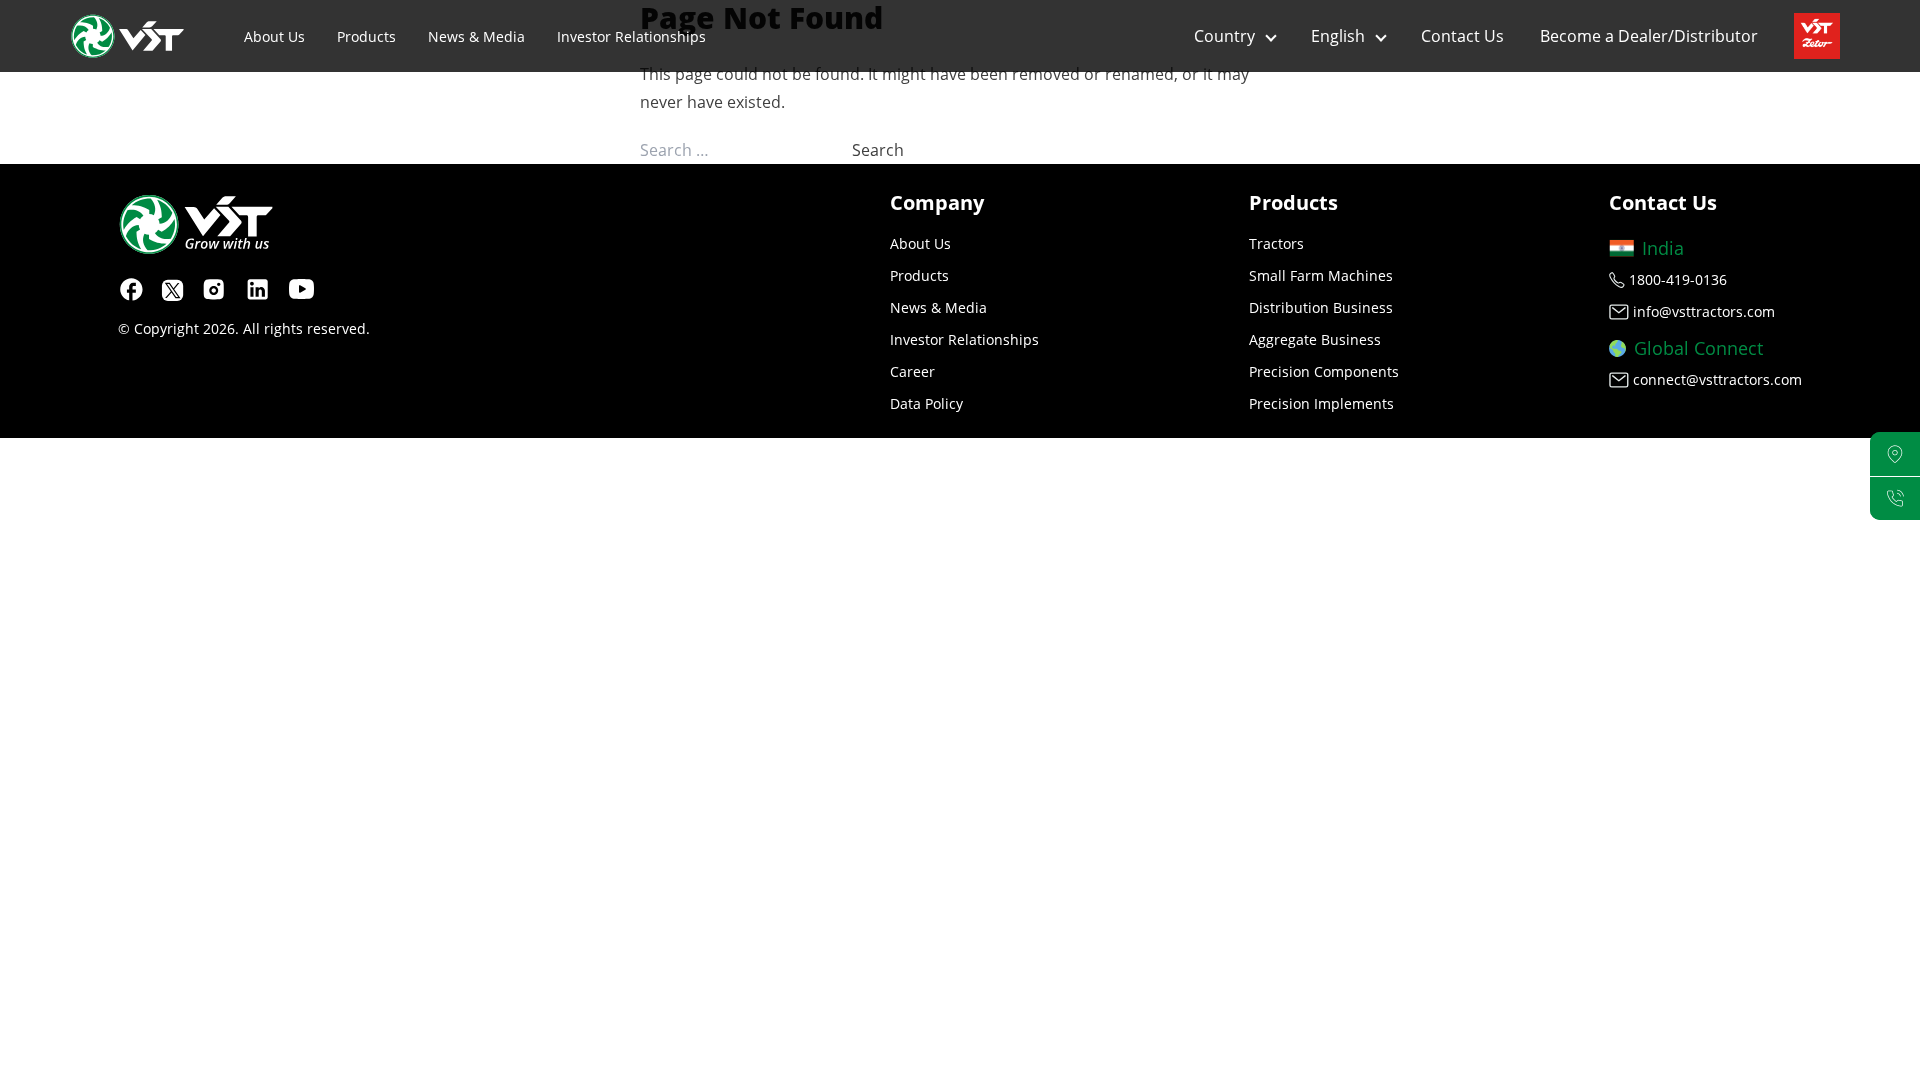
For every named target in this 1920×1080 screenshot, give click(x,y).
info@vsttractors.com (1704, 311)
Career (912, 371)
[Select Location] (1895, 454)
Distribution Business (1321, 307)
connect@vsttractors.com (1717, 379)
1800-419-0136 (1678, 279)
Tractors (1276, 243)
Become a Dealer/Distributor (1649, 36)
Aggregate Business (1315, 339)
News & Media (476, 36)
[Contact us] (1895, 498)
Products (366, 36)
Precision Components (1324, 371)
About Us (274, 36)
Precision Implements (1321, 403)
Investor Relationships (631, 36)
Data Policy (926, 403)
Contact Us (1462, 36)
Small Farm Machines (1321, 275)
